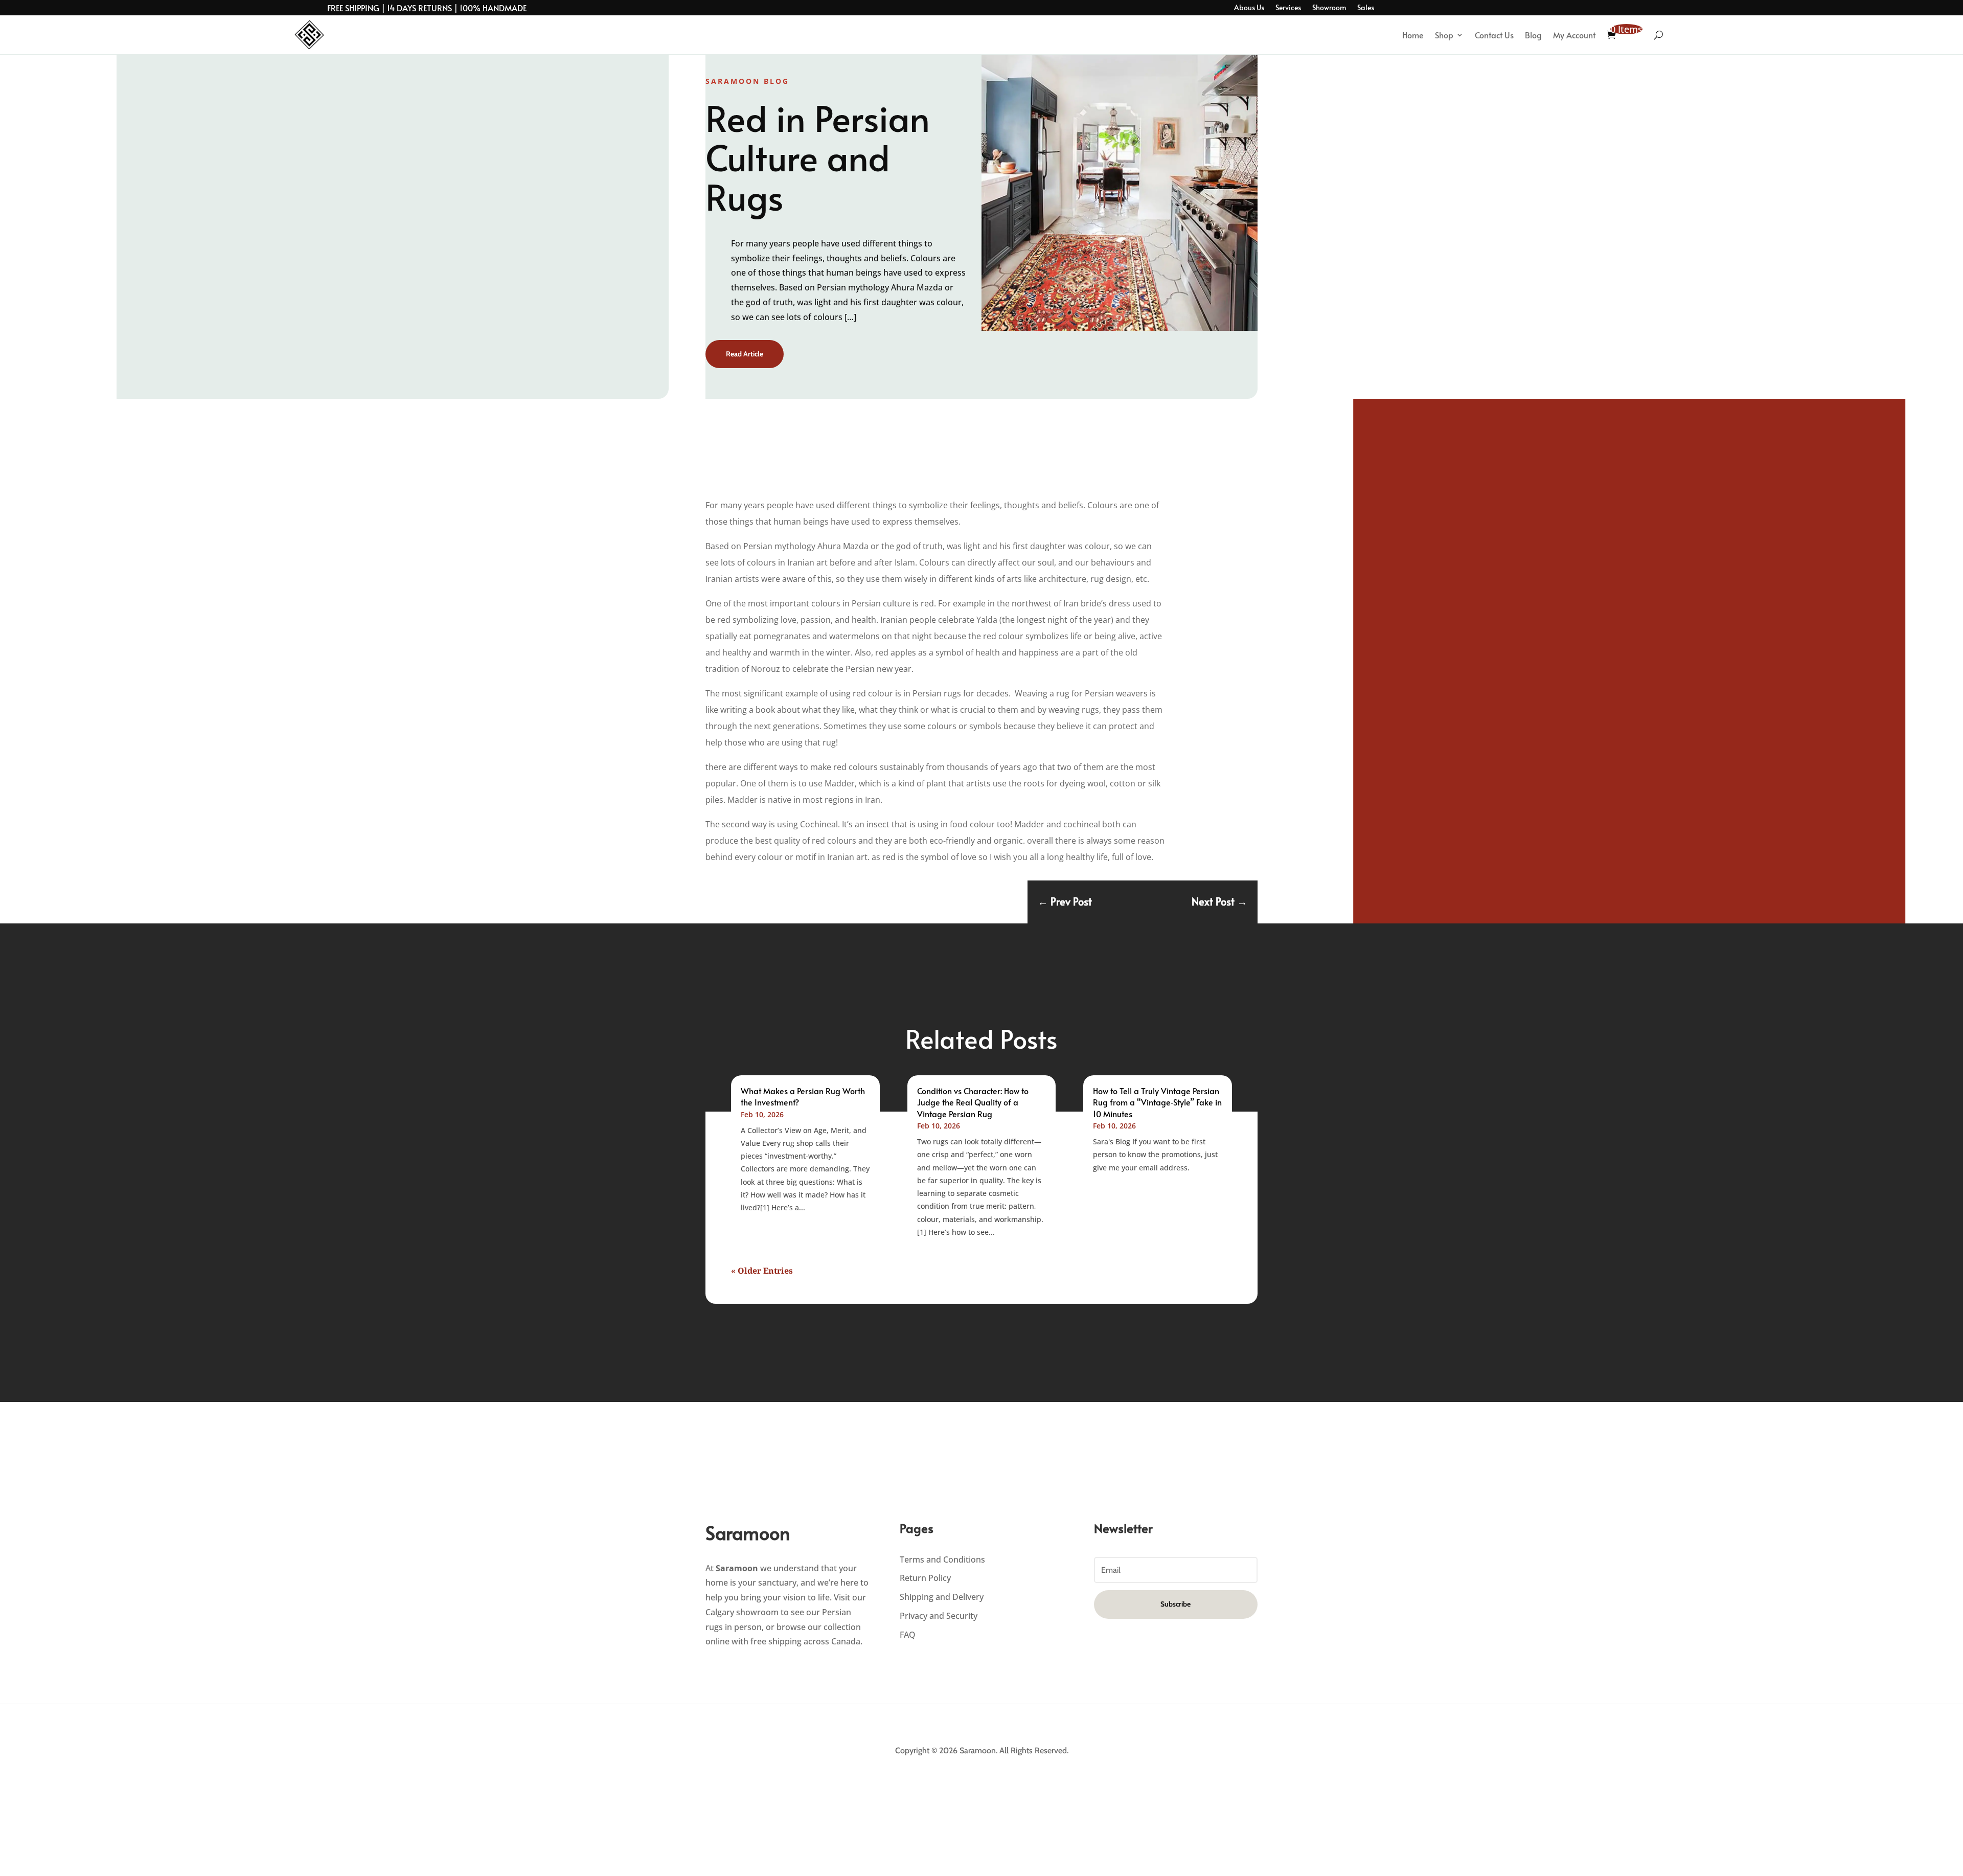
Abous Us (1249, 8)
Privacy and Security (939, 1616)
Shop (1444, 35)
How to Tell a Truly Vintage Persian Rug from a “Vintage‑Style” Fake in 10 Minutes (1157, 1102)
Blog (1533, 35)
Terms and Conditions (942, 1559)
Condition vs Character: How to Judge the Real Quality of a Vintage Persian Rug (973, 1102)
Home (1413, 35)
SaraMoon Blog (747, 81)
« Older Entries (762, 1271)
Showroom (1329, 8)
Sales (1366, 8)
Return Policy (925, 1578)
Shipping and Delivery (942, 1597)
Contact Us (1494, 35)
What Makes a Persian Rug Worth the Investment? (803, 1096)
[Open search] (1659, 35)
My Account (1574, 35)
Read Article (745, 354)
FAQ (908, 1635)
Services (1288, 8)
